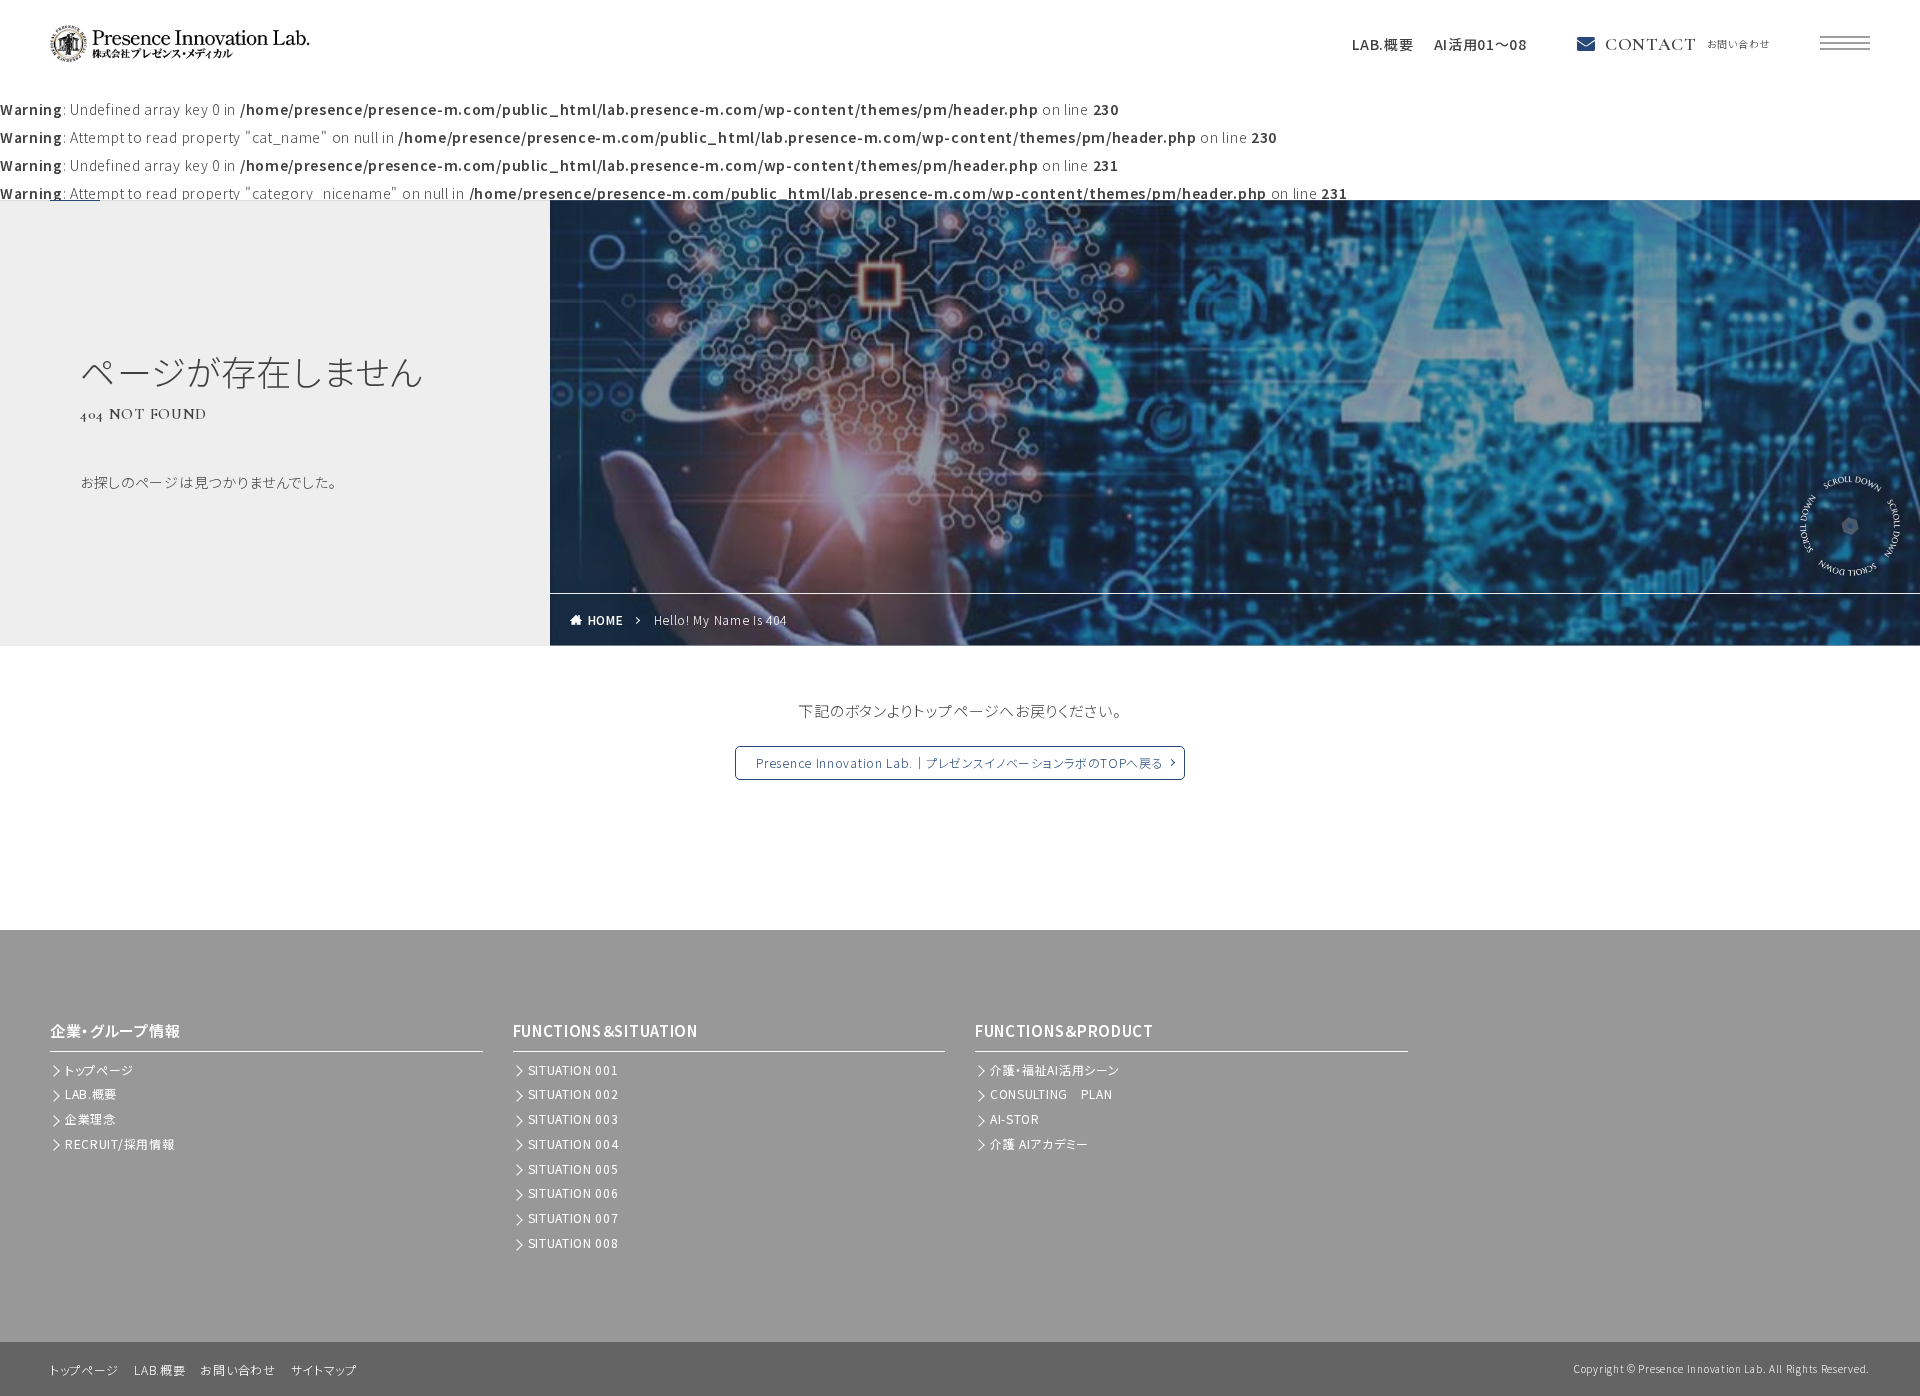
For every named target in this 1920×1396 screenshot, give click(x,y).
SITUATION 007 (573, 1217)
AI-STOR (1015, 1118)
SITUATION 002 (573, 1093)
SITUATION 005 (573, 1168)
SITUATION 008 (573, 1242)
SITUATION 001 (573, 1069)
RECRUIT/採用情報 (119, 1143)
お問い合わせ (237, 1369)
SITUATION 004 (573, 1143)
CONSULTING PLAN (1051, 1093)
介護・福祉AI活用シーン (1054, 1069)
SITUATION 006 (573, 1192)
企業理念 (90, 1118)
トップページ (84, 1369)
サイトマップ (324, 1369)
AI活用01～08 (1480, 44)
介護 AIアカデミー (1039, 1143)
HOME (606, 619)
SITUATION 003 (573, 1118)
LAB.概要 (1382, 44)
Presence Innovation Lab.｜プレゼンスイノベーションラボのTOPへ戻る (959, 762)
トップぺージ (99, 1069)
